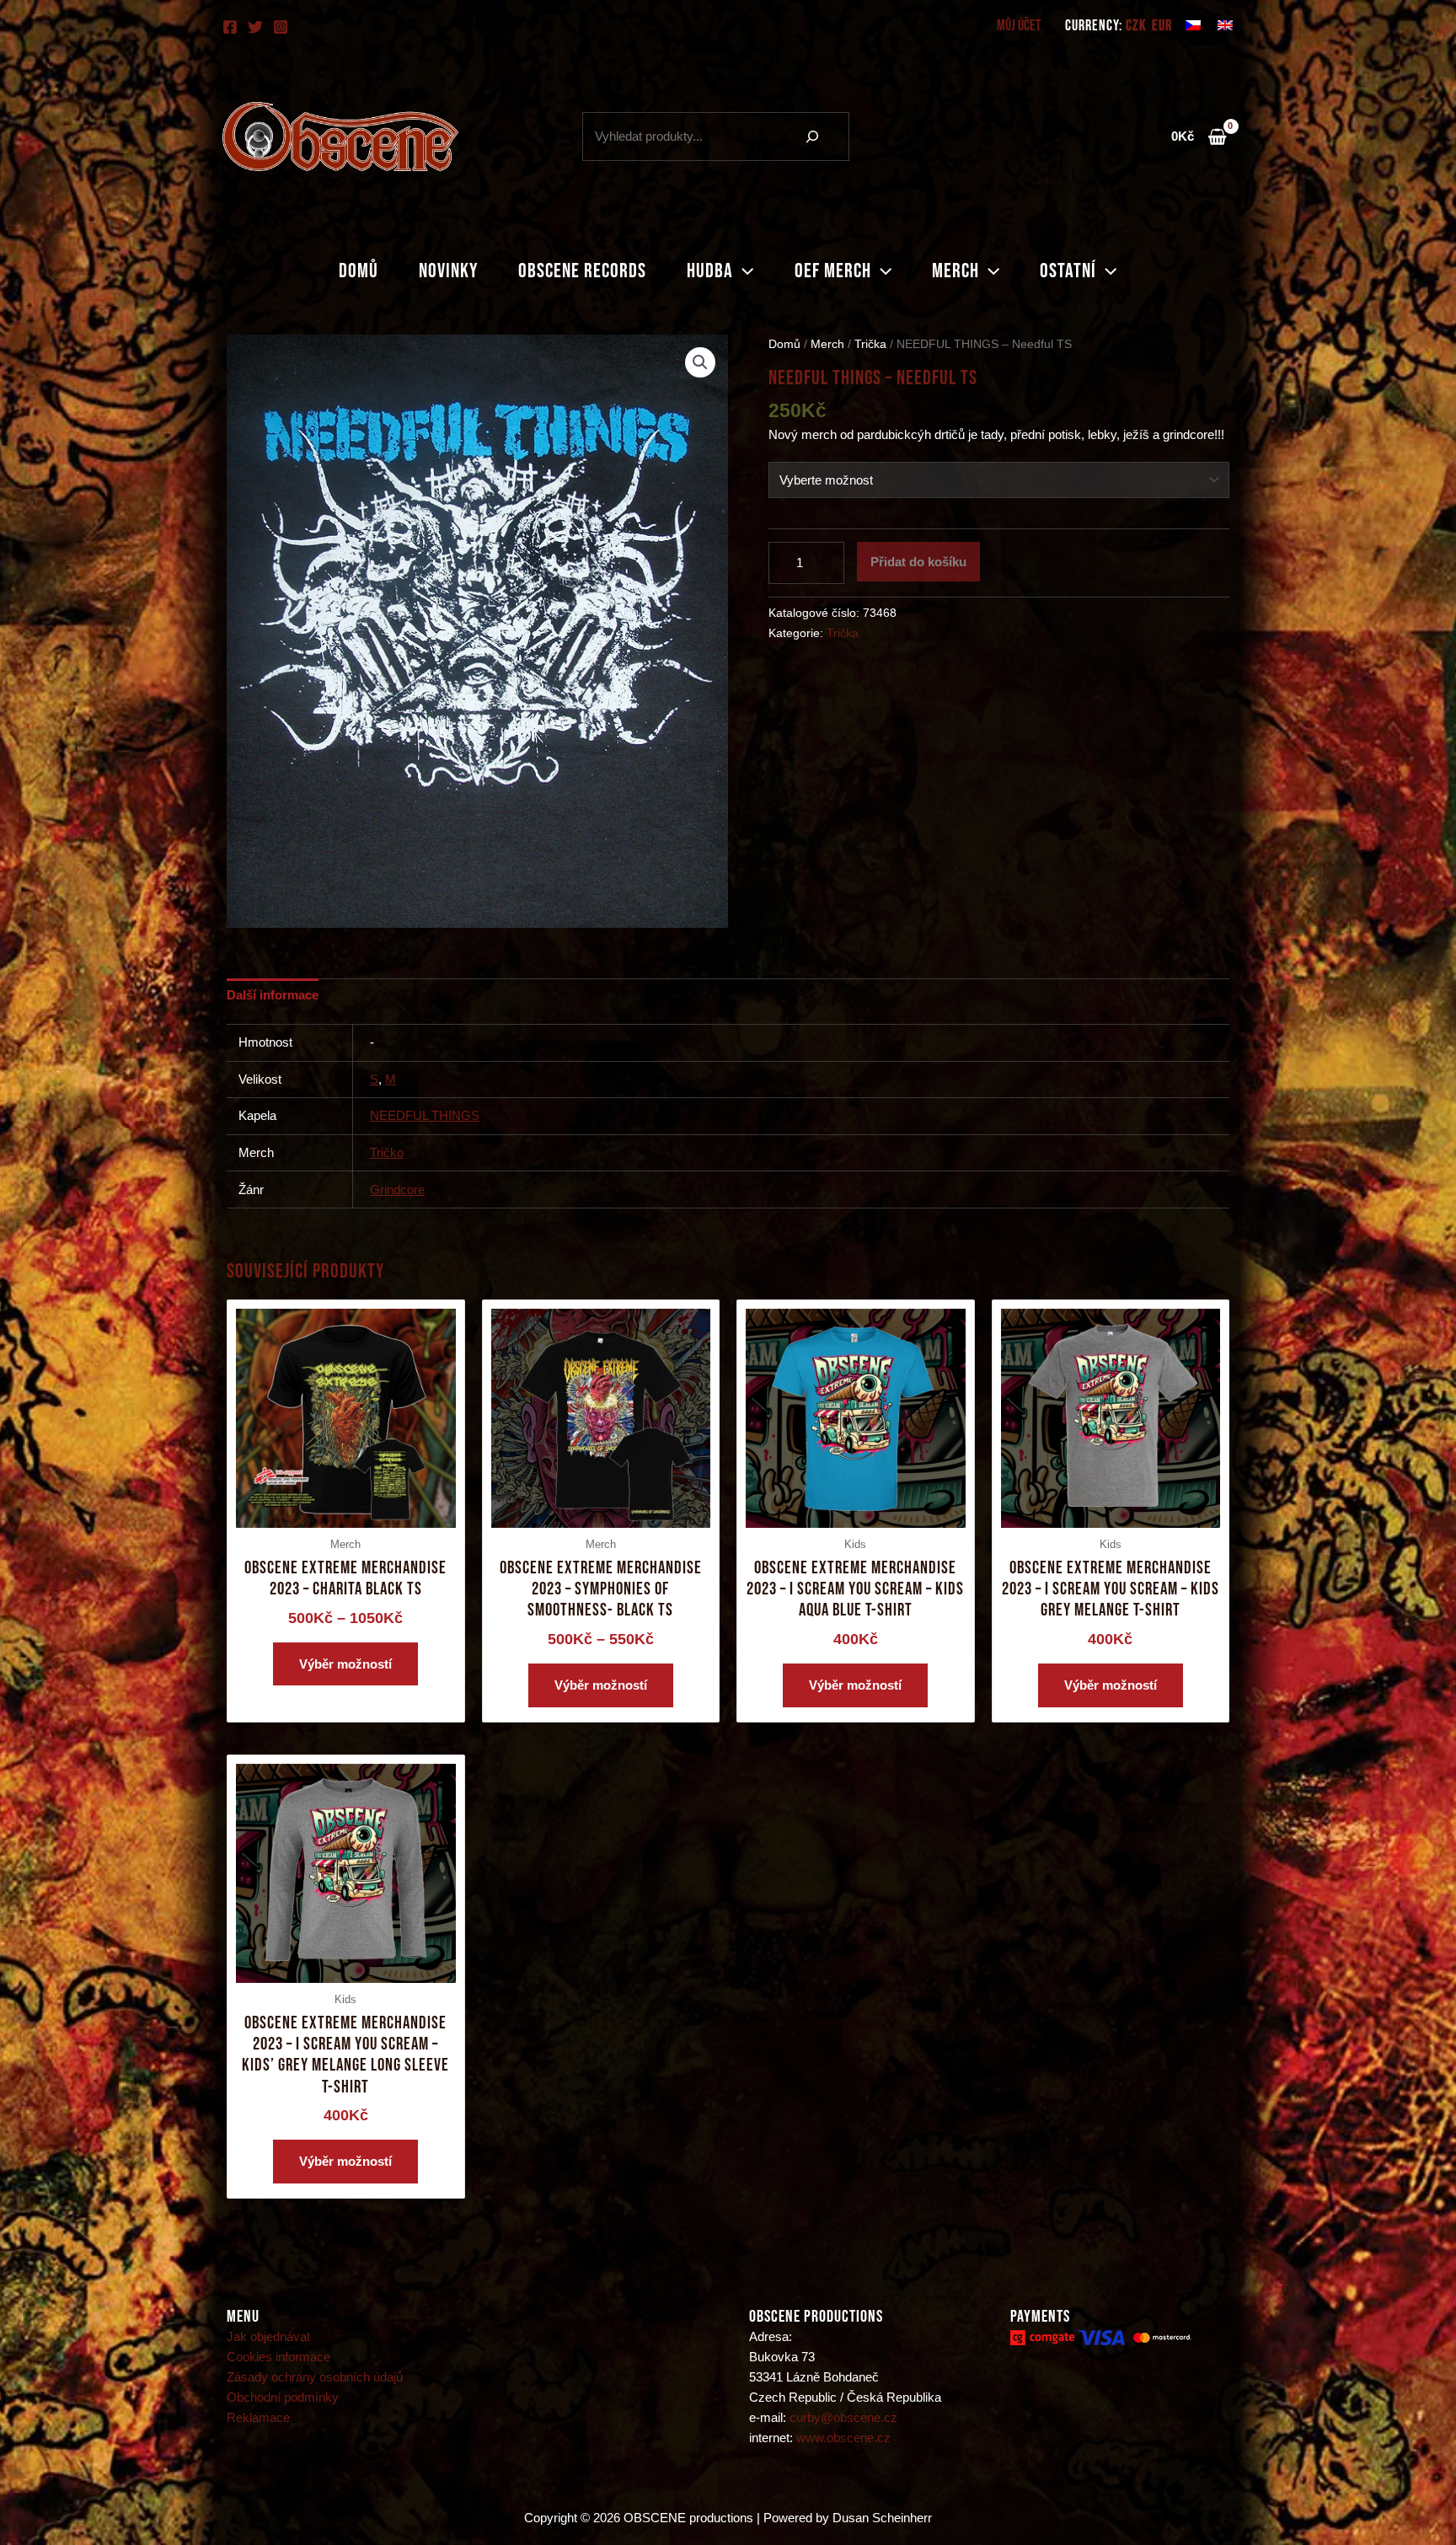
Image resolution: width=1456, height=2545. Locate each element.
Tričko (387, 1152)
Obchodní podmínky (283, 2397)
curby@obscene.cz (843, 2417)
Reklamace (258, 2417)
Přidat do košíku (918, 562)
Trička (870, 344)
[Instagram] (281, 27)
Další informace (273, 995)
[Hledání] (812, 137)
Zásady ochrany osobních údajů (315, 2377)
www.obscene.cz (843, 2438)
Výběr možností (345, 1664)
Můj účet (1019, 26)
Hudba (710, 271)
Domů (359, 271)
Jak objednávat (268, 2336)
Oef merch (833, 271)
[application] (743, 271)
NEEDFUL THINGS (425, 1115)
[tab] (273, 995)
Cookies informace (278, 2357)
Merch (955, 271)
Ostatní (1068, 271)
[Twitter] (255, 27)
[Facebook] (230, 27)
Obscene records (582, 271)
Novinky (448, 271)
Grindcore (397, 1189)
